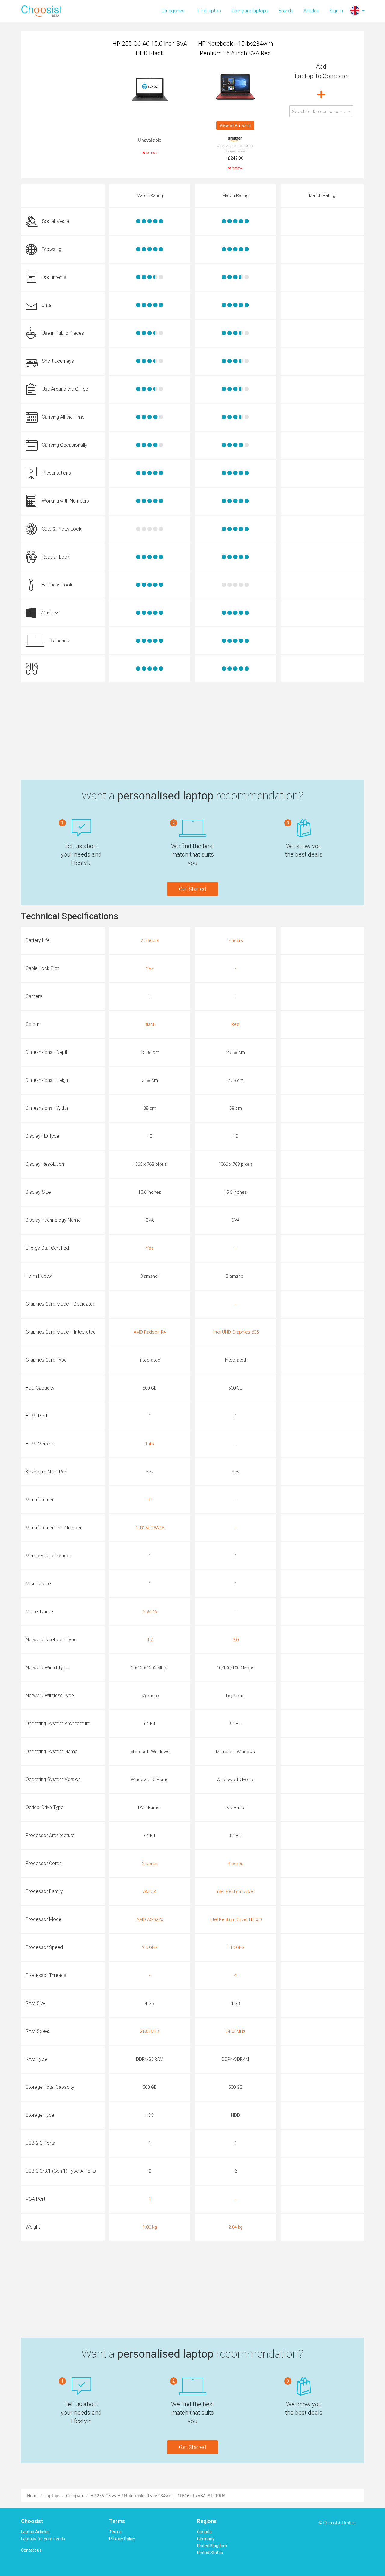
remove (151, 153)
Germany (206, 2539)
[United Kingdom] (355, 11)
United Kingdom (212, 2546)
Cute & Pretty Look (62, 529)
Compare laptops (250, 11)
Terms (115, 2532)
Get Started (192, 889)
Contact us (31, 2550)
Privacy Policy (122, 2539)
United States (210, 2553)
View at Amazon (235, 125)
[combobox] (321, 111)
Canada (204, 2532)
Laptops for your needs (43, 2539)
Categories (173, 11)
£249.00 (236, 158)
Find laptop (209, 11)
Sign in (336, 11)
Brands (286, 11)
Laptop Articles (35, 2532)
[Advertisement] (192, 731)
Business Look (57, 585)
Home (33, 2496)
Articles (311, 11)
